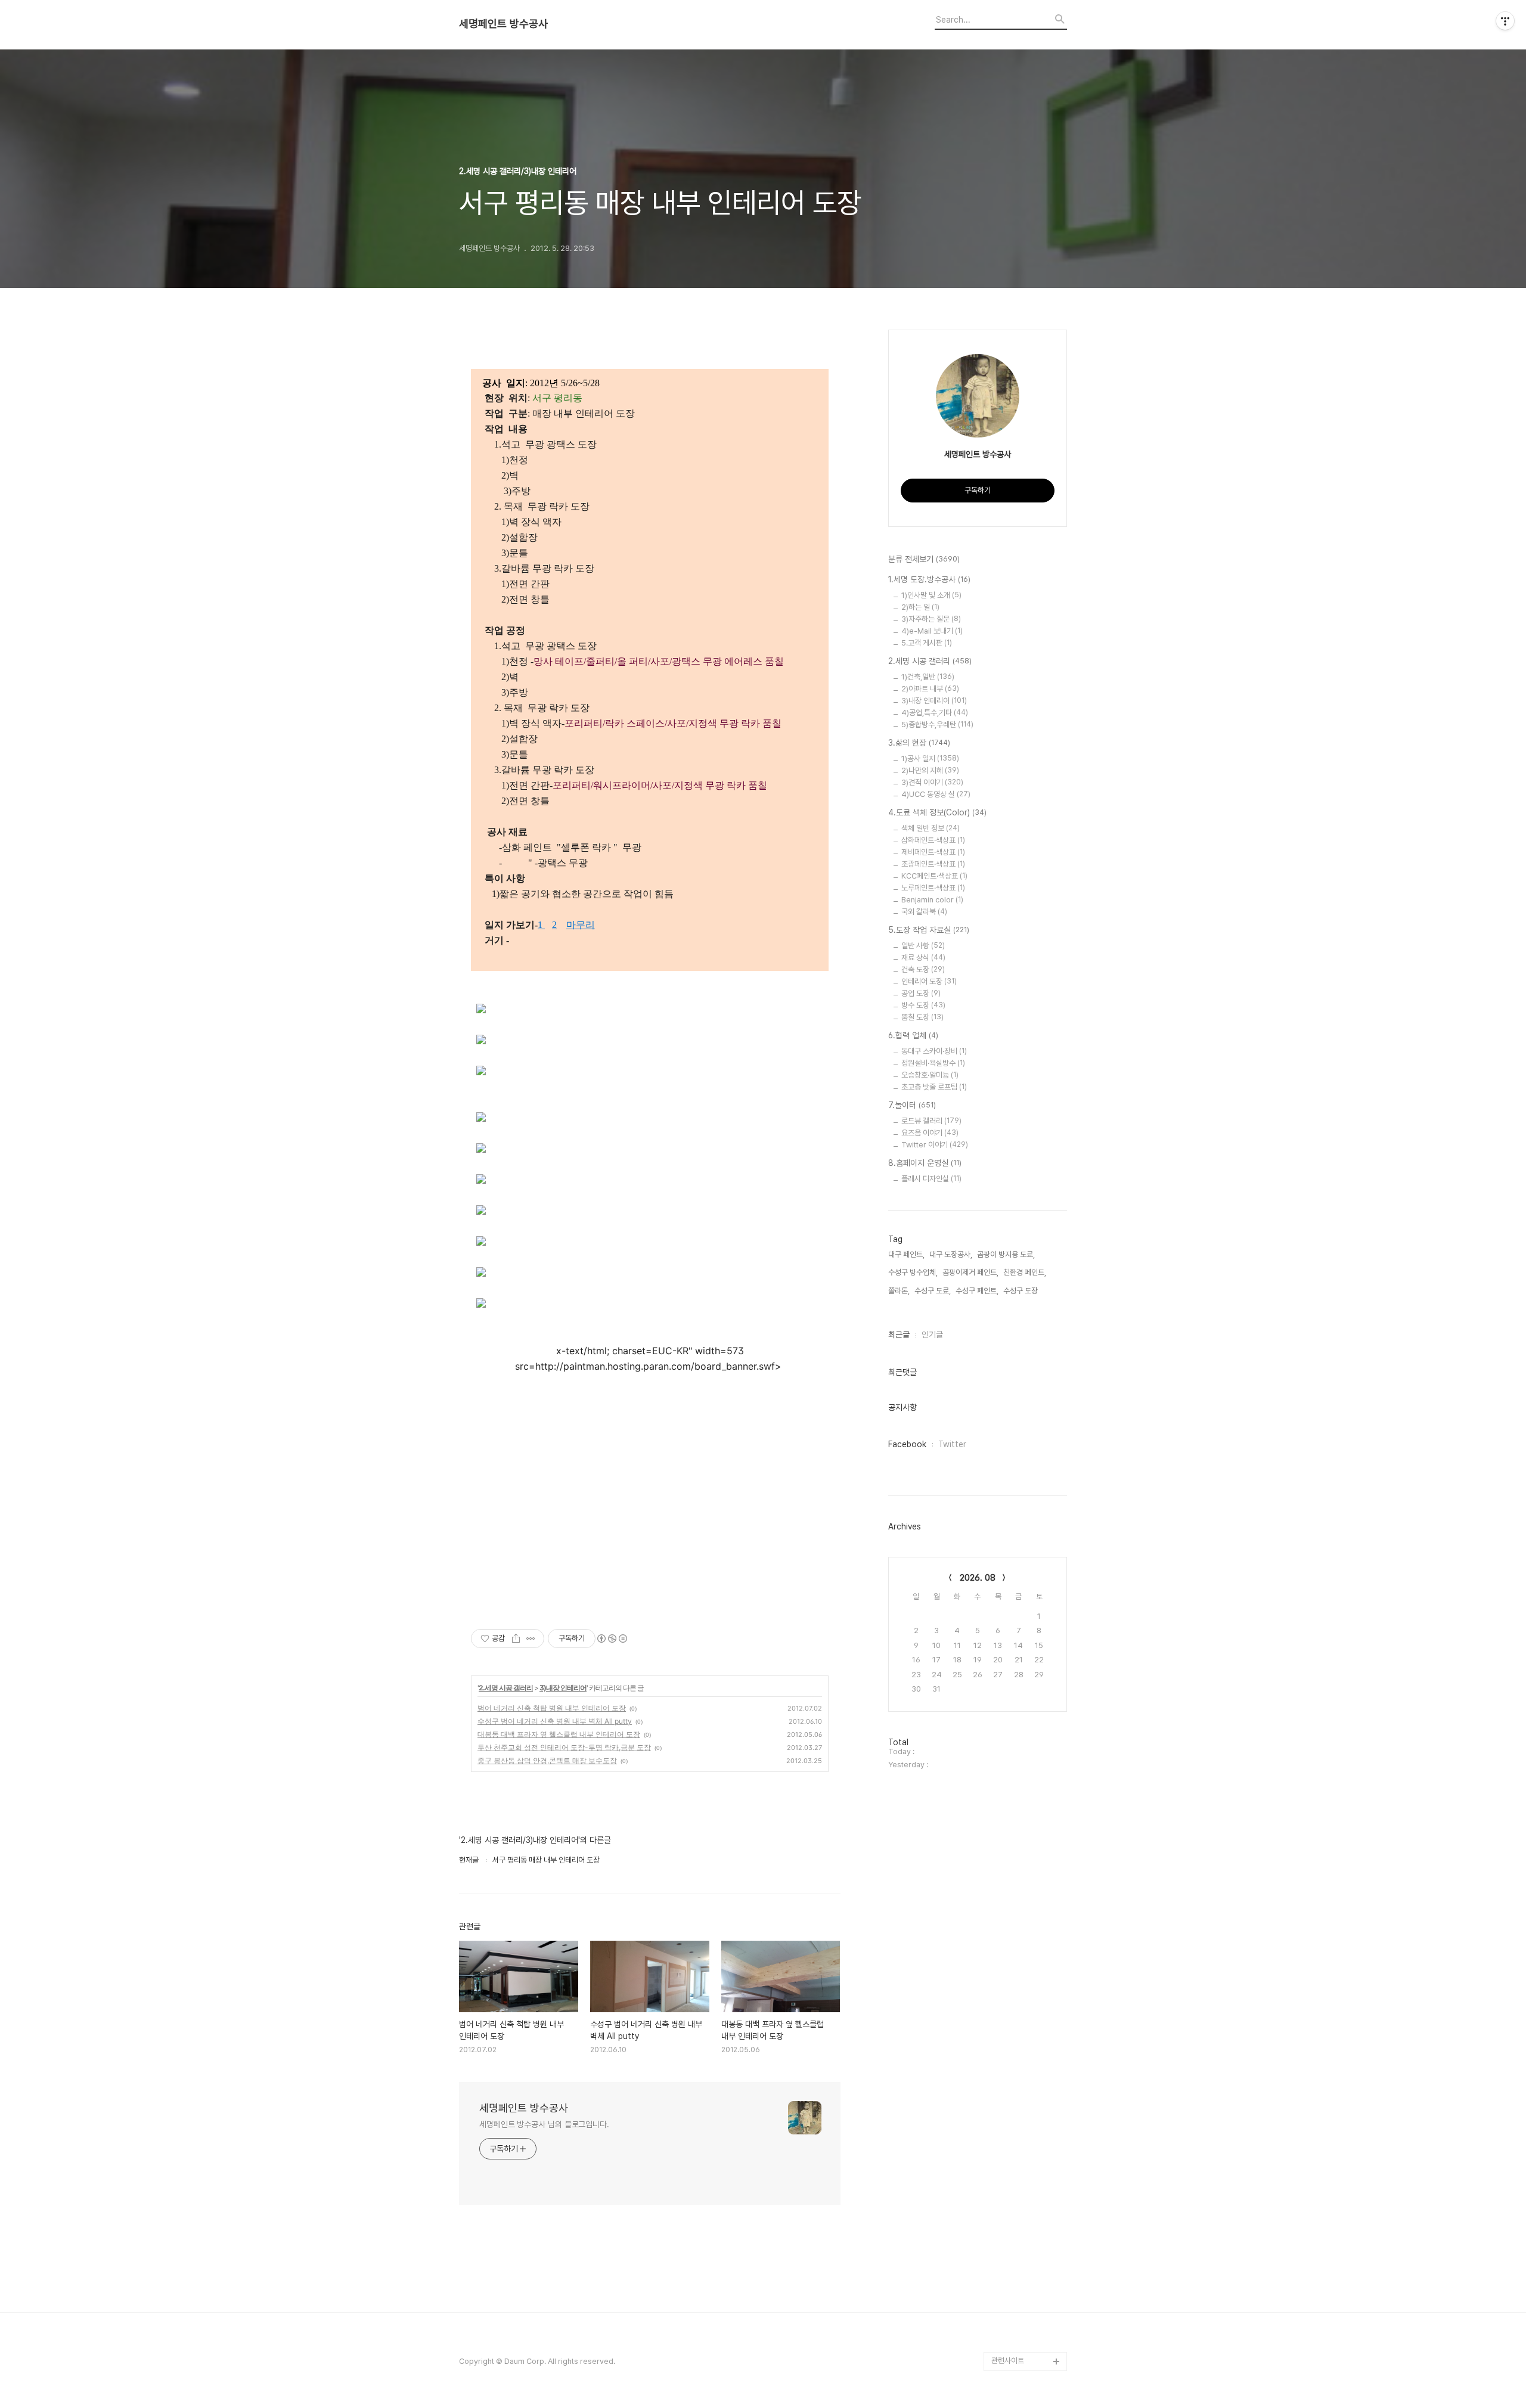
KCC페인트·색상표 (934, 876)
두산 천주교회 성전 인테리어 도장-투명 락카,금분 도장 (564, 1747)
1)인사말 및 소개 (931, 595)
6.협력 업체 (913, 1035)
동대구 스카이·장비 (934, 1051)
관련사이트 (1008, 2361)
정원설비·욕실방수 (933, 1063)
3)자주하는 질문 (931, 619)
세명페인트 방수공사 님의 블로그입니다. (544, 2124)
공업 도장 (921, 993)
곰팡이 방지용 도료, (1006, 1254)
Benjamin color (932, 900)
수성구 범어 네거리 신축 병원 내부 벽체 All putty (555, 1721)
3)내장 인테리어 (563, 1688)
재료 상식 (923, 958)
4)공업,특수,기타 (935, 713)
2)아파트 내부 (930, 689)
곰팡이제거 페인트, (970, 1272)
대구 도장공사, (951, 1254)
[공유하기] (516, 1639)
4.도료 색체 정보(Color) (937, 812)
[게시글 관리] (531, 1639)
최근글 (899, 1335)
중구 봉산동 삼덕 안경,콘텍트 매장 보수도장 (547, 1760)
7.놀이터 (912, 1105)
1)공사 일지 (930, 758)
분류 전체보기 (924, 559)
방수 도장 (923, 1005)
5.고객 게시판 (927, 643)
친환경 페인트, (1025, 1272)
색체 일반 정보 (931, 828)
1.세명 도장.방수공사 (929, 579)
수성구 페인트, (977, 1291)
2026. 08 (978, 1578)
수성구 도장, (1021, 1291)
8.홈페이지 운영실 (925, 1163)
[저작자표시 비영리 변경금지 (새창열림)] (612, 1639)
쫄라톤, (899, 1291)
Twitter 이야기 (935, 1145)
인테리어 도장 (929, 981)
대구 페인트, (906, 1254)
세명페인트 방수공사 (503, 24)
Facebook (907, 1444)
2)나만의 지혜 (930, 770)
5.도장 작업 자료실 (929, 930)
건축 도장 (923, 969)
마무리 (581, 925)
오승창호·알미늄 (930, 1075)
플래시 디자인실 (931, 1179)
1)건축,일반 (928, 677)
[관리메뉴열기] (1505, 21)
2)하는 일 (920, 607)
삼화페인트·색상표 (933, 840)
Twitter (952, 1444)
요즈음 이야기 (930, 1133)
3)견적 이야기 (932, 782)
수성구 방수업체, (913, 1272)
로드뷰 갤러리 (931, 1121)
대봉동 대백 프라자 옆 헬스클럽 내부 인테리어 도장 (559, 1734)
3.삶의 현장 (919, 743)
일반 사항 (923, 946)
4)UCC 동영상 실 (936, 794)
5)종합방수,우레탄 (937, 724)
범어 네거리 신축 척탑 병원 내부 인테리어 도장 (552, 1708)
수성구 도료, (933, 1291)
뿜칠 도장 (922, 1017)
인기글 (932, 1335)
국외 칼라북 (924, 912)
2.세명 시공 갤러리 (506, 1688)
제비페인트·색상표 (933, 852)
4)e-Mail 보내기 (932, 631)
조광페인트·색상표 (933, 864)
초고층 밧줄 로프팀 (934, 1087)
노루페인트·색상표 (933, 888)
